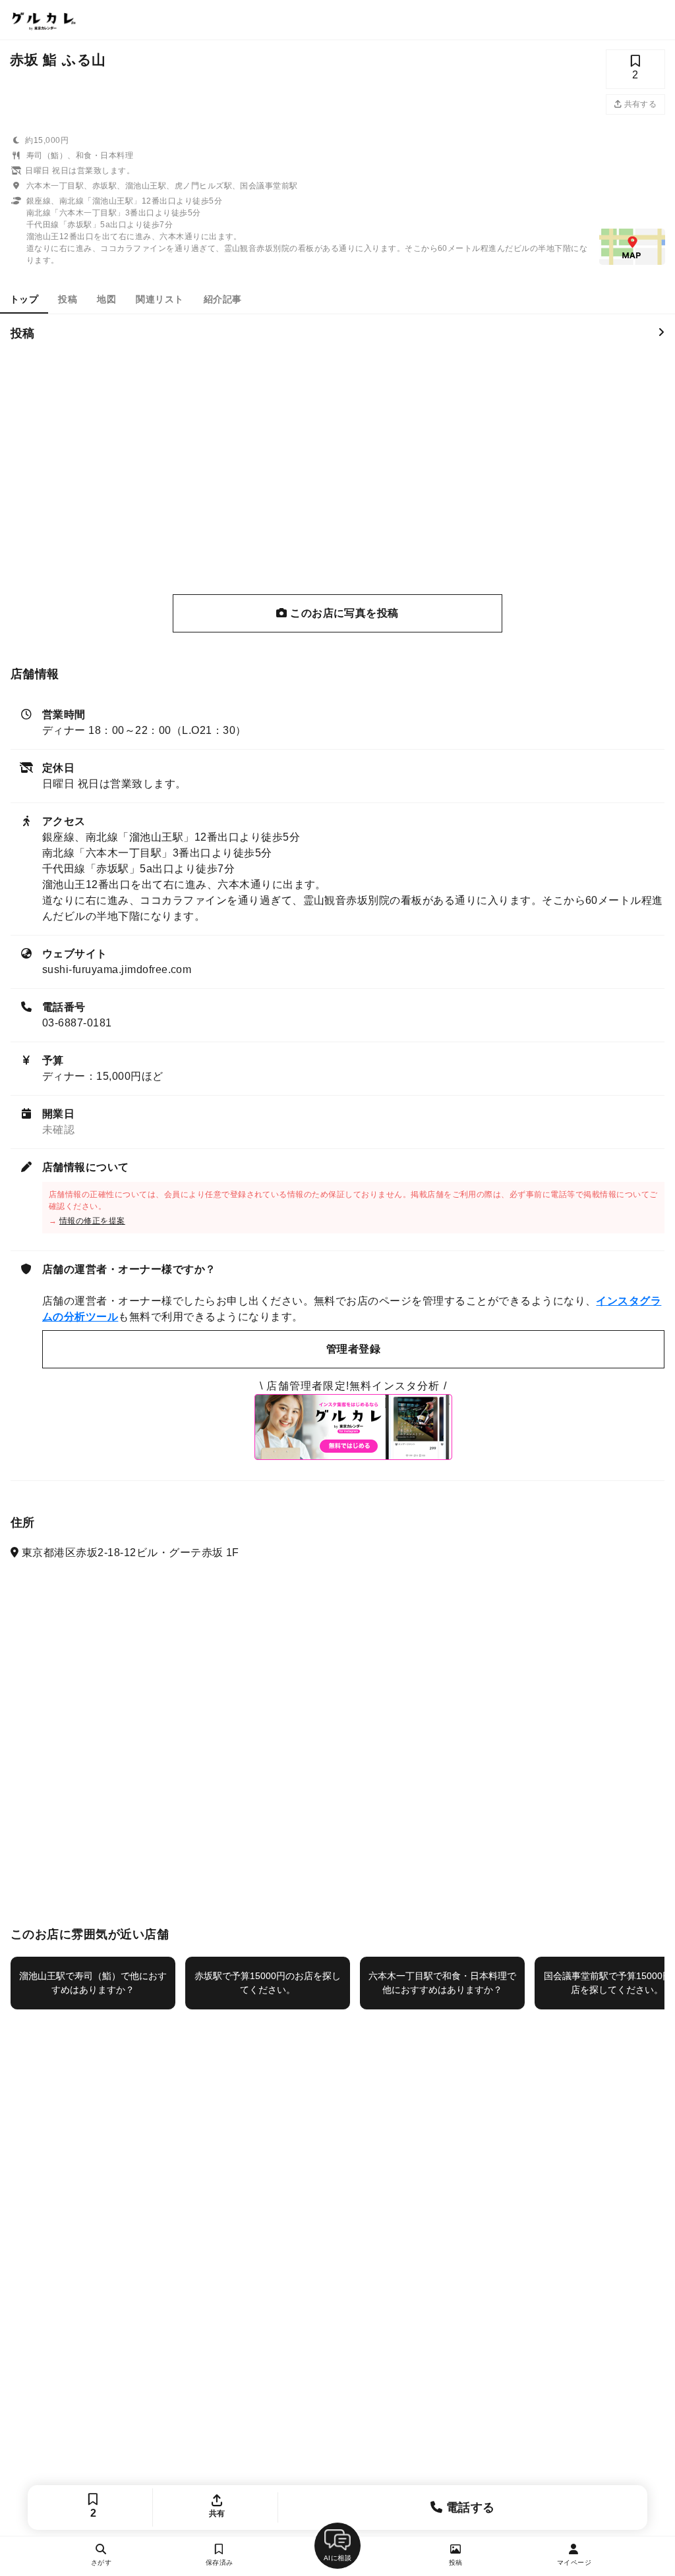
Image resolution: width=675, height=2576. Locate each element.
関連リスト (160, 299)
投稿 (68, 299)
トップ (24, 299)
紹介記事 (223, 299)
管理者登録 (353, 1349)
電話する (469, 2507)
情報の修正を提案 (92, 1221)
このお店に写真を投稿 (343, 613)
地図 (106, 299)
